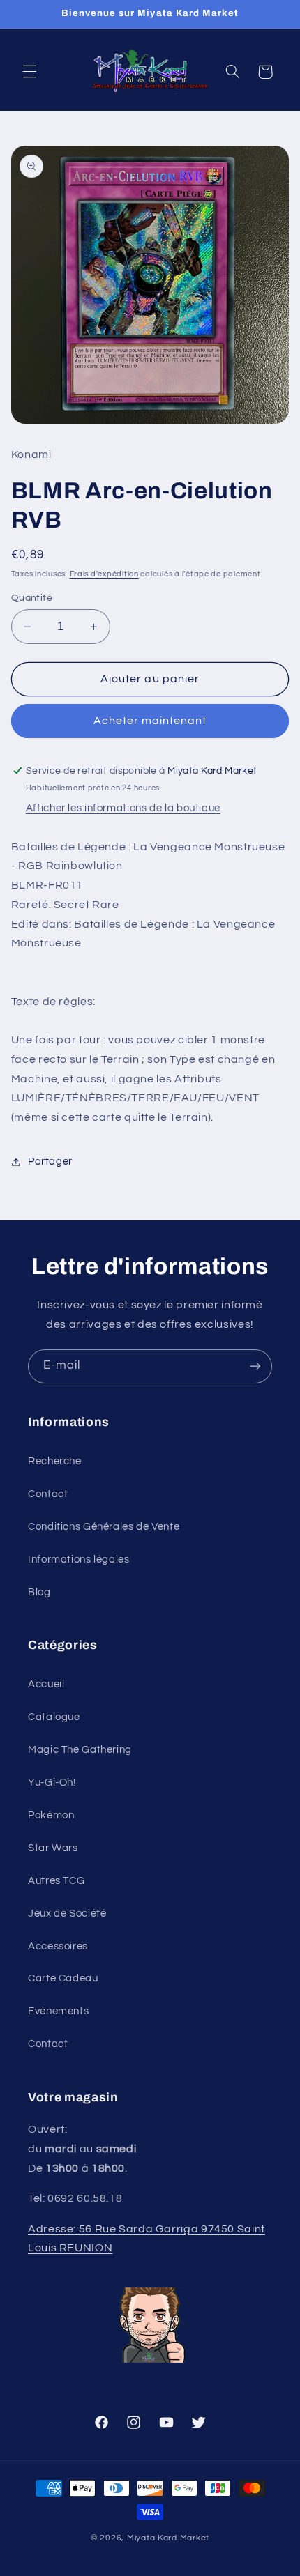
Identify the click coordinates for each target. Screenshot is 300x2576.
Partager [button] (50, 1161)
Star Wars (53, 1848)
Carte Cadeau (63, 1978)
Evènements (58, 2011)
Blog (39, 1592)
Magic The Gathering (80, 1750)
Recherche (55, 1461)
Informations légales (79, 1559)
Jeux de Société (67, 1914)
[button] (29, 72)
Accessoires (58, 1946)
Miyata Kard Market (168, 2538)
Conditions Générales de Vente (104, 1527)
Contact (48, 1494)
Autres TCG (56, 1881)
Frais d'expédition (104, 574)
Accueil (46, 1684)
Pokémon (51, 1815)
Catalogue (54, 1717)
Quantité (32, 598)
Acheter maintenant (150, 721)
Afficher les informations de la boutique (123, 808)
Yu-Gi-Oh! (52, 1783)
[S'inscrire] (255, 1366)
